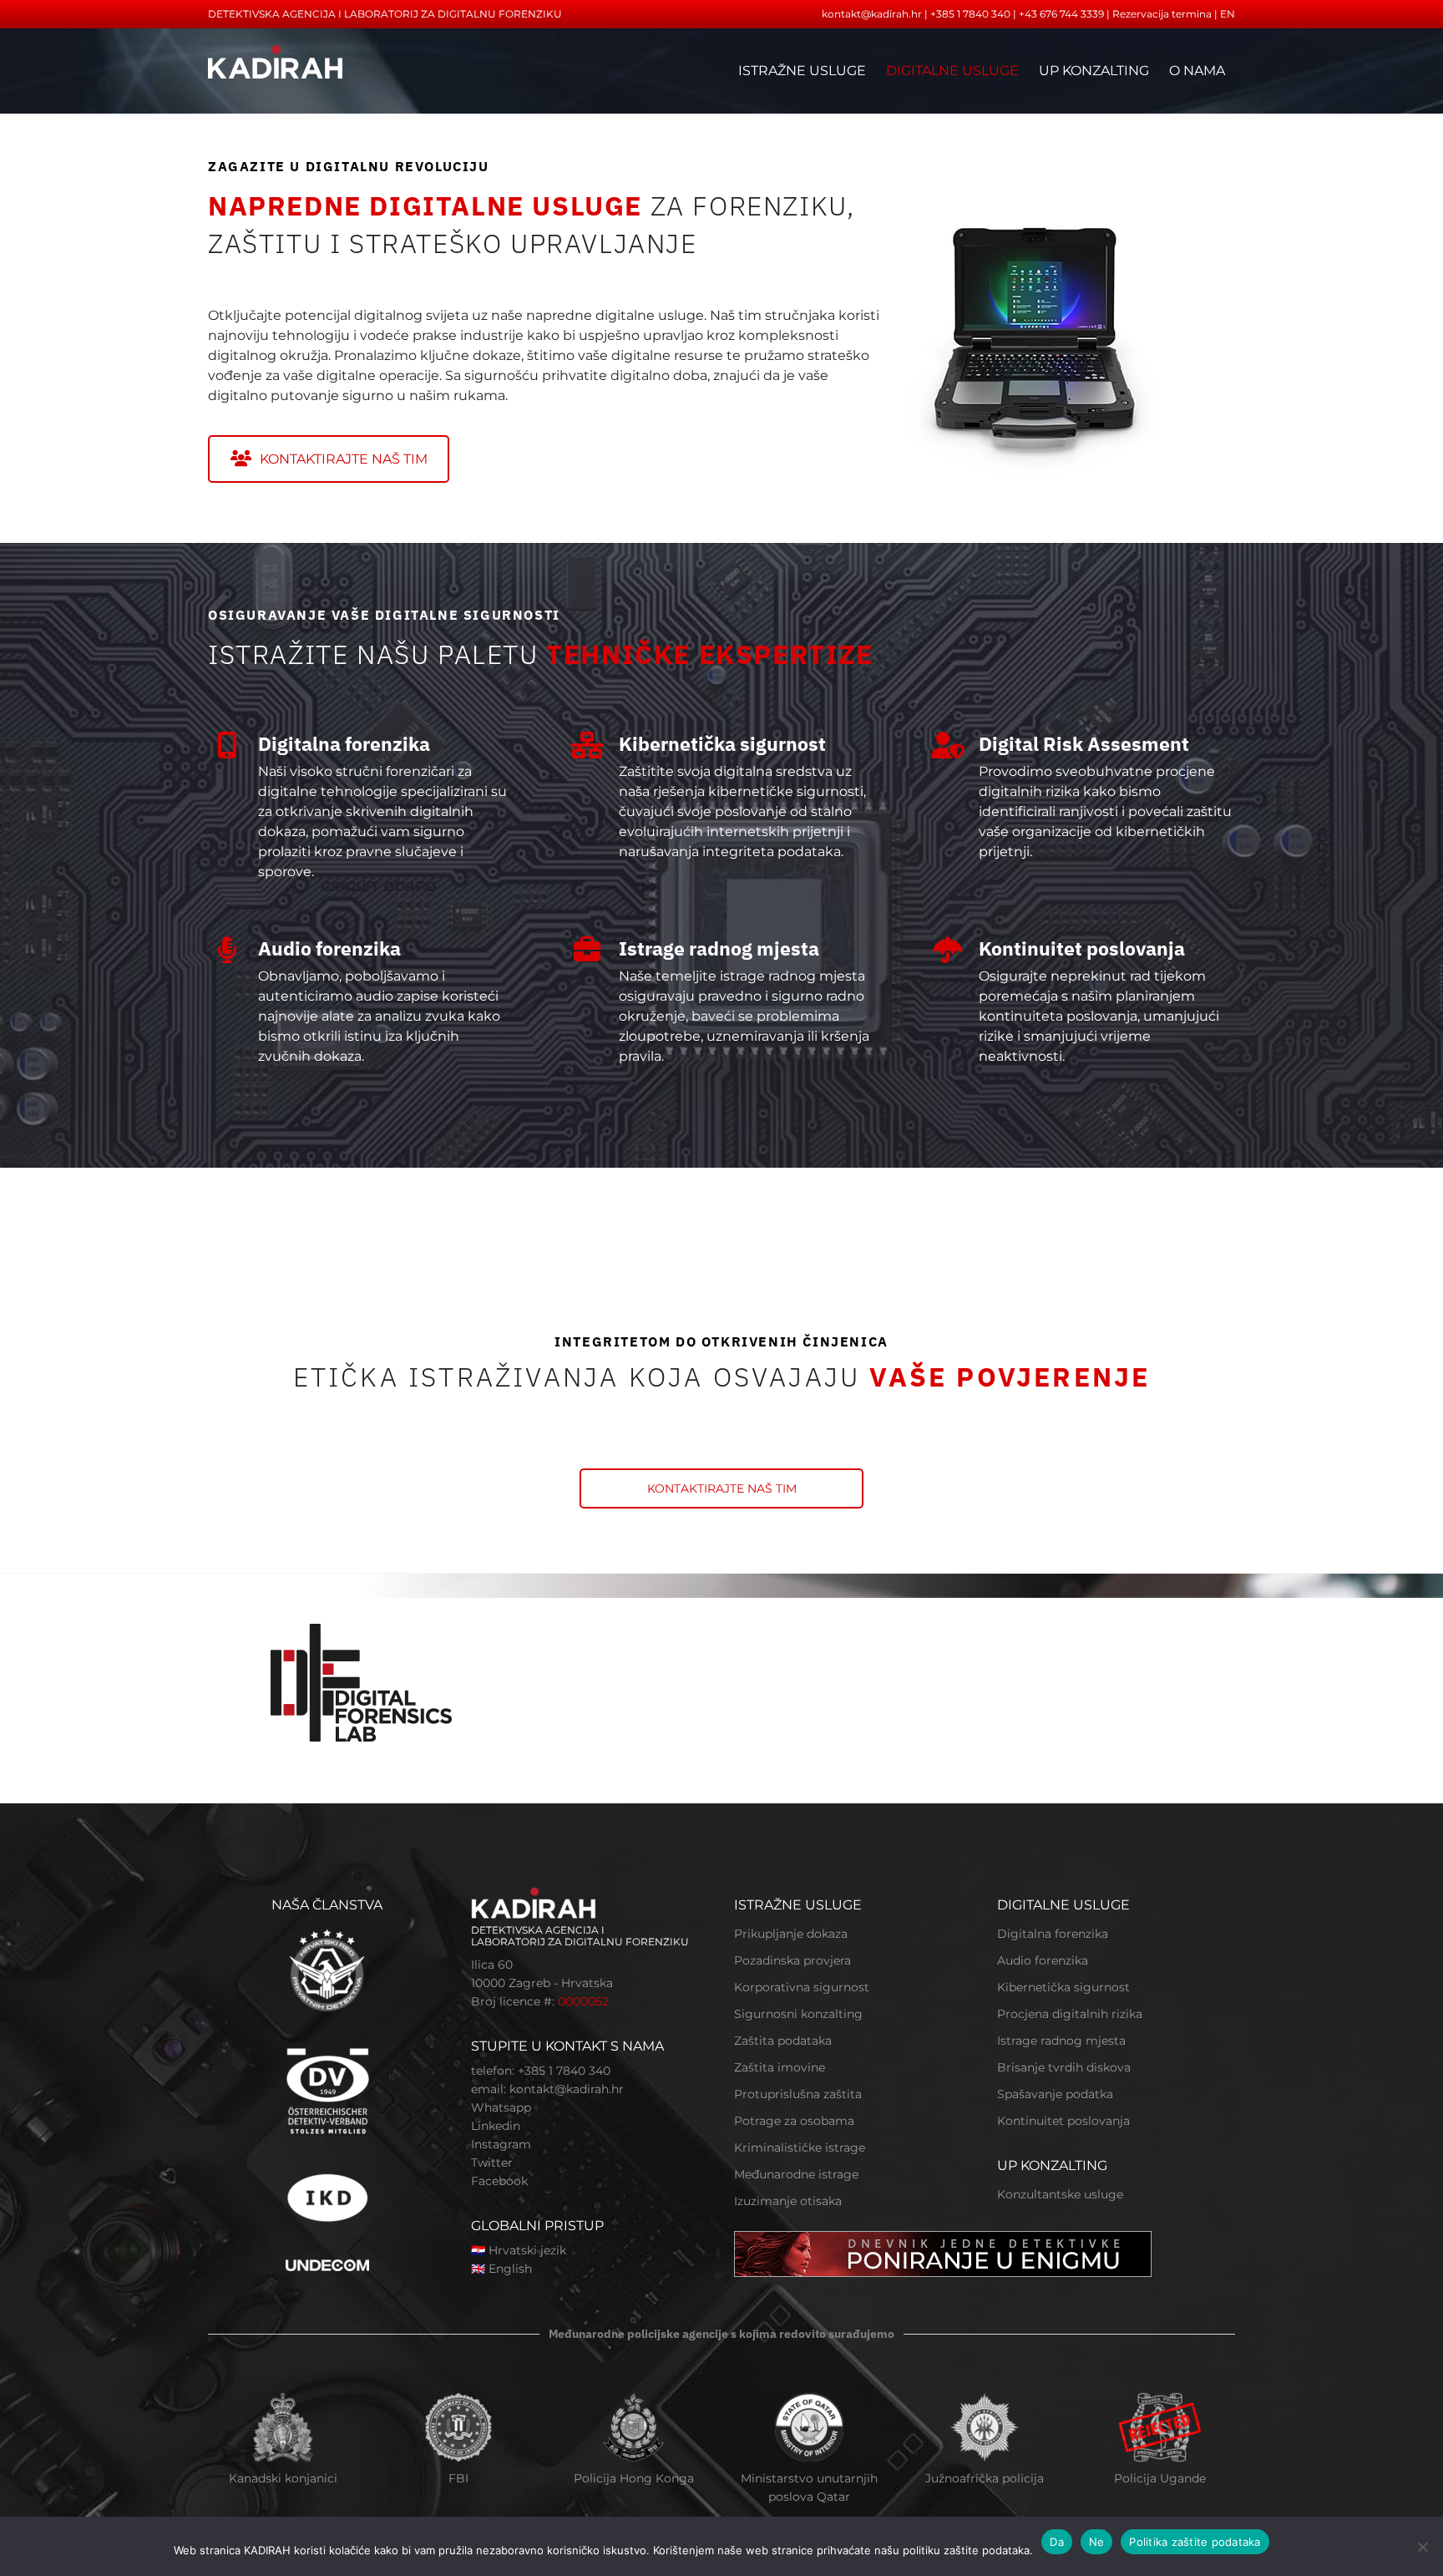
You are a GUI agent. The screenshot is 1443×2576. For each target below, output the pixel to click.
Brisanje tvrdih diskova (1064, 2067)
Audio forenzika (329, 948)
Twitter (492, 2163)
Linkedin (496, 2126)
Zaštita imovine (780, 2067)
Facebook (499, 2181)
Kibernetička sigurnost (722, 743)
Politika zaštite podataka (1195, 2542)
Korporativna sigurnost (802, 1987)
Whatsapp (501, 2107)
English (510, 2269)
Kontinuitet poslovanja (1082, 948)
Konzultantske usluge (1060, 2194)
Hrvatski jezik (527, 2250)
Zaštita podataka (783, 2041)
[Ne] (1422, 2547)
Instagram (501, 2144)
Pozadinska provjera (792, 1960)
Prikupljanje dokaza (791, 1934)
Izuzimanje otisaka (788, 2201)
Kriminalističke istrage (800, 2148)
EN (1228, 14)
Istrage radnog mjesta (719, 948)
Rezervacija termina (1162, 14)
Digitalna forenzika (344, 743)
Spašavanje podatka (1055, 2094)
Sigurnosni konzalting (798, 2014)
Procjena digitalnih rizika (1070, 2014)
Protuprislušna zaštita (798, 2094)
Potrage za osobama (794, 2121)
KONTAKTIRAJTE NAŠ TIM (344, 459)
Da (1057, 2542)
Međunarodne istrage (796, 2174)
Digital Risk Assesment (1084, 743)
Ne (1097, 2542)
